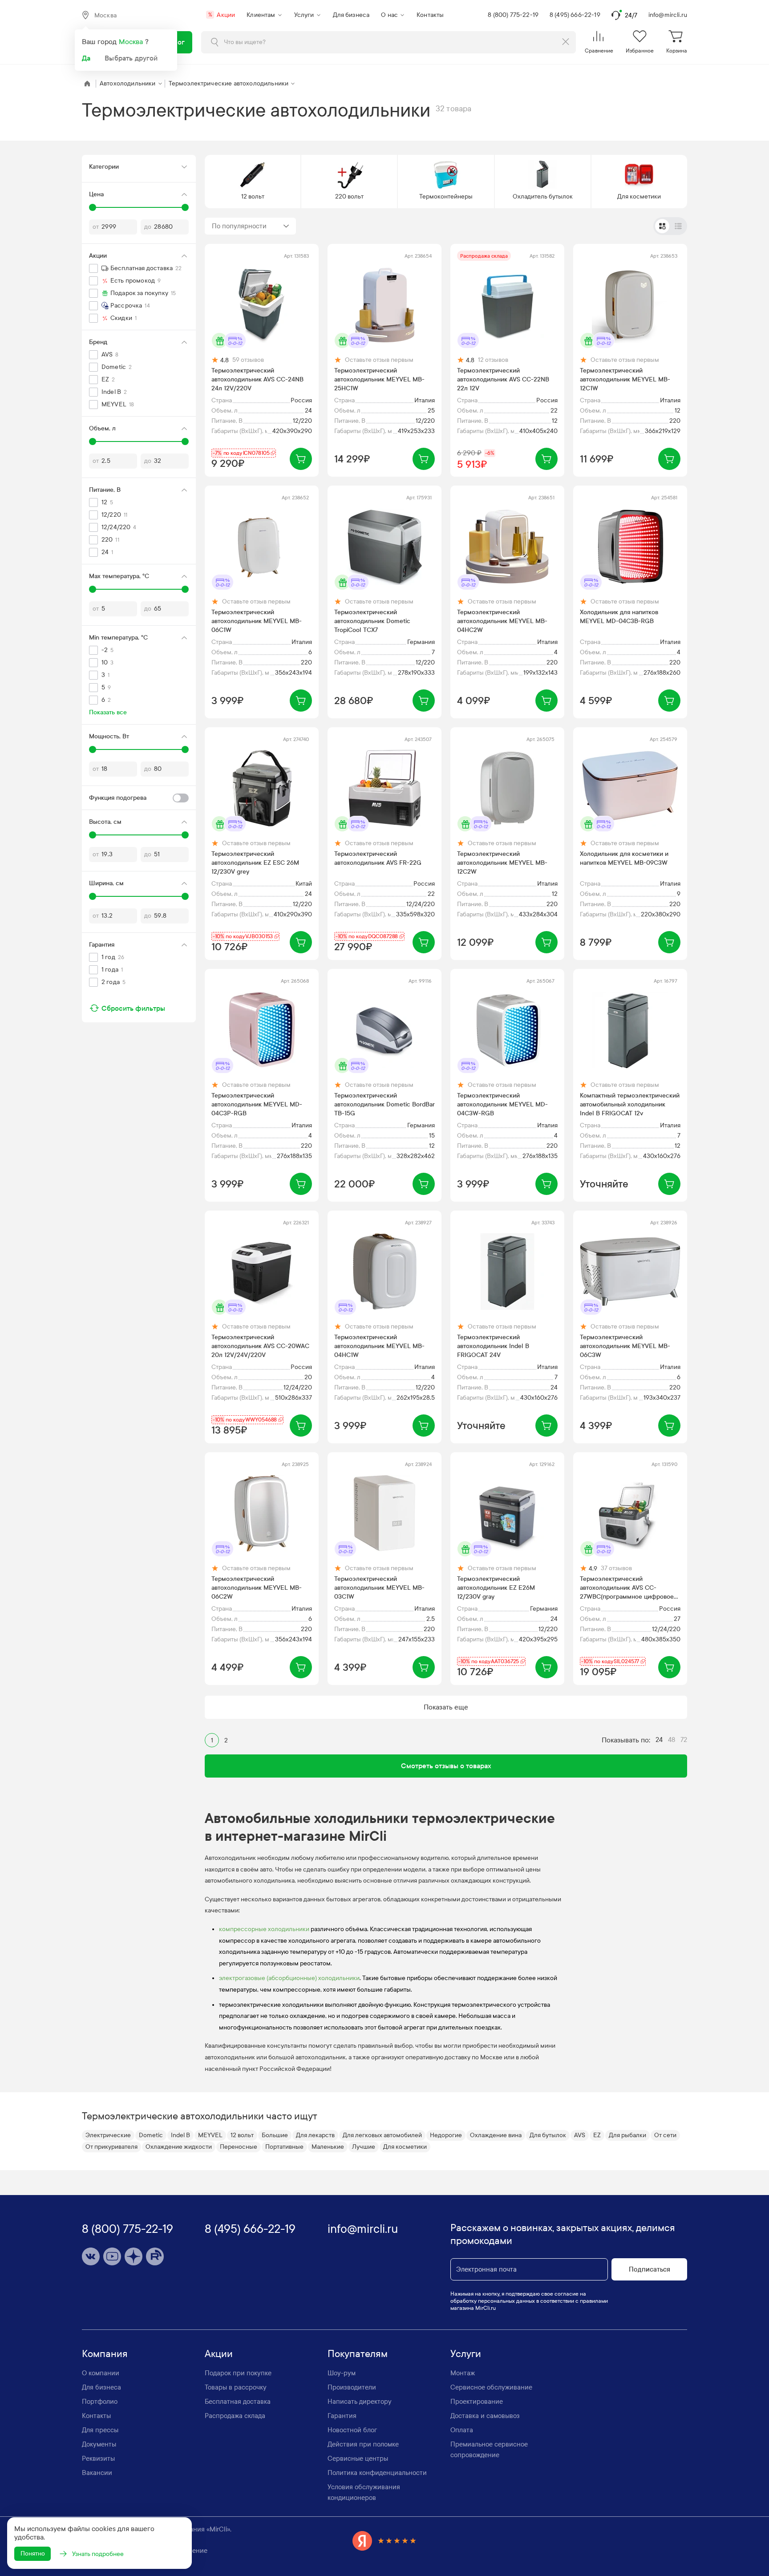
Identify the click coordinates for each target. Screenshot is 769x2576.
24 (659, 1740)
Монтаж (463, 2373)
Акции (222, 15)
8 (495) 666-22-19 (575, 15)
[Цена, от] (93, 207)
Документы (99, 2444)
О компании (101, 2373)
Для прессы (100, 2430)
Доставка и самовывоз (485, 2416)
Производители (352, 2387)
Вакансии (97, 2473)
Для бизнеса (351, 15)
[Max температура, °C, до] (185, 589)
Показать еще (446, 1707)
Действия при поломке (363, 2444)
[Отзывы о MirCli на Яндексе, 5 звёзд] (384, 2541)
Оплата (462, 2430)
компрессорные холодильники (264, 1929)
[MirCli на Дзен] (134, 2256)
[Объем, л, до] (185, 441)
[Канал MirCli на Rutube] (155, 2256)
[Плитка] (662, 226)
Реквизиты (98, 2459)
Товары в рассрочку (236, 2387)
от (96, 227)
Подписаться (650, 2269)
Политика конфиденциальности (377, 2473)
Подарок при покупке (238, 2373)
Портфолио (100, 2402)
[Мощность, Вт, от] (93, 749)
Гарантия (342, 2416)
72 (684, 1740)
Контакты (430, 15)
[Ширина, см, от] (93, 896)
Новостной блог (352, 2430)
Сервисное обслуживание (491, 2387)
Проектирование (477, 2402)
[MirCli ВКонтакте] (91, 2256)
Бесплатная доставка (238, 2402)
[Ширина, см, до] (185, 896)
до (148, 227)
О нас (389, 15)
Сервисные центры (358, 2459)
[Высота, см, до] (185, 835)
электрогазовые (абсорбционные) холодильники (289, 1978)
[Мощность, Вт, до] (185, 749)
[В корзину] (301, 459)
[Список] (678, 226)
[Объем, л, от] (93, 441)
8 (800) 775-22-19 (513, 15)
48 (672, 1740)
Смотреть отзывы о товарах (446, 1766)
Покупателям (358, 2354)
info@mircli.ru (668, 15)
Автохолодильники (128, 83)
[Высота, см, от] (93, 835)
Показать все (108, 712)
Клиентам (261, 15)
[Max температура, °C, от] (93, 589)
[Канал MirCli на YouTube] (112, 2256)
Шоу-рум (342, 2373)
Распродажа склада (235, 2416)
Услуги (304, 15)
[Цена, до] (185, 207)
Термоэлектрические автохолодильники (229, 83)
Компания (105, 2354)
